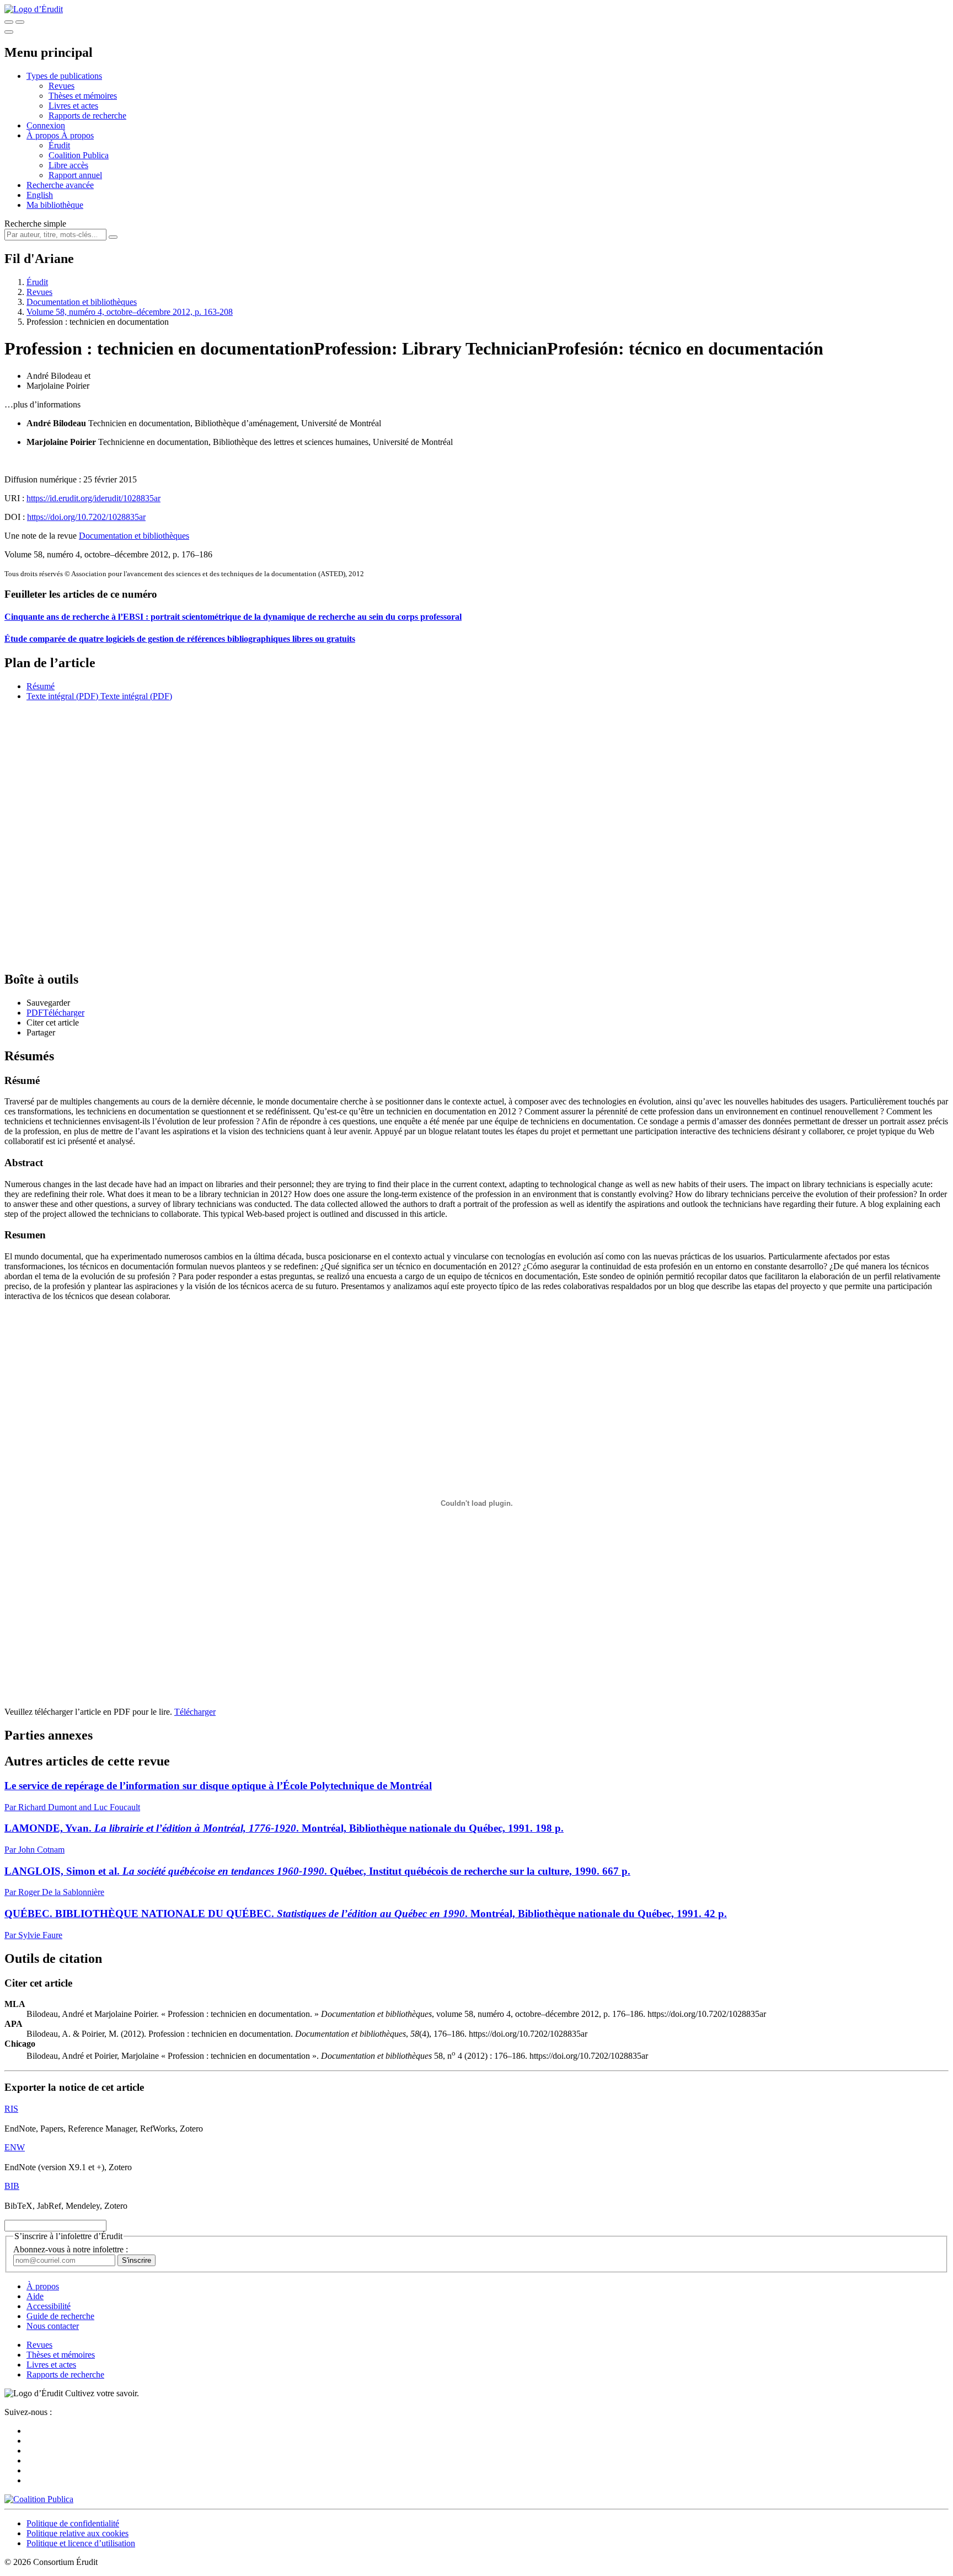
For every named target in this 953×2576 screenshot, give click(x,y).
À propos (77, 135)
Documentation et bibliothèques (82, 302)
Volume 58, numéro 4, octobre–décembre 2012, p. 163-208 (130, 312)
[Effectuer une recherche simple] (9, 22)
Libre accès (68, 165)
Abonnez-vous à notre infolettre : (71, 2249)
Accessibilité (49, 2306)
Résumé (41, 686)
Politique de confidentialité (73, 2523)
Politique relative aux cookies (77, 2533)
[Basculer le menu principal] (9, 32)
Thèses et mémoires (83, 96)
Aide (35, 2296)
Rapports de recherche (87, 116)
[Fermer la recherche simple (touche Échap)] (20, 22)
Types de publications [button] (64, 76)
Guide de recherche (60, 2316)
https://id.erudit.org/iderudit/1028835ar (93, 498)
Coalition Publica (79, 155)
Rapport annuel (75, 175)
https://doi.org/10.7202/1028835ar (86, 517)
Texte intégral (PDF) (62, 696)
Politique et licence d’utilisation (81, 2543)
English (40, 195)
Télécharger (195, 1712)
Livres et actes (73, 106)
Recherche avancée (60, 185)
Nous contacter (53, 2326)
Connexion (46, 125)
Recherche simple (35, 224)
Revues (61, 86)
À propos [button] (44, 135)
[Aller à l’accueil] (34, 9)
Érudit (59, 145)
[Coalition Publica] (39, 2499)
